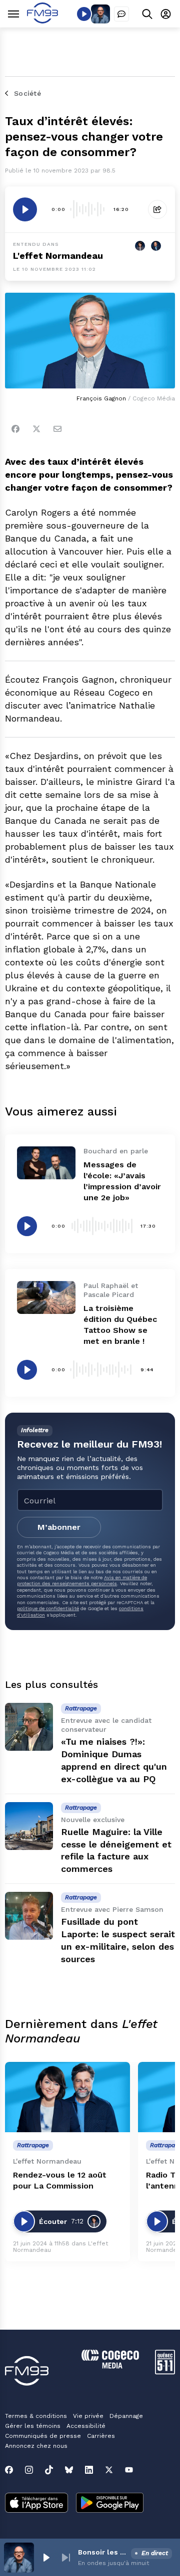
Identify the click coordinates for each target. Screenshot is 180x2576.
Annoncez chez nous (36, 2446)
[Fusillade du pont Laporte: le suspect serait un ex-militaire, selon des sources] (29, 1916)
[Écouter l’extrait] (25, 209)
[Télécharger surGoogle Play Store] (110, 2504)
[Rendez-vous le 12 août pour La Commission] (67, 2097)
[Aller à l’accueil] (42, 21)
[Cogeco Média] (110, 2366)
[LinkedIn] (89, 2470)
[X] (109, 2470)
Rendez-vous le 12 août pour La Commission (60, 2180)
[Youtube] (129, 2470)
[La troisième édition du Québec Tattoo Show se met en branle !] (46, 1297)
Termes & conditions (36, 2416)
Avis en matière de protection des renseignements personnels (82, 1580)
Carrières (101, 2436)
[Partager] (157, 209)
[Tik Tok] (49, 2470)
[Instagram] (29, 2470)
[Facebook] (15, 429)
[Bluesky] (69, 2470)
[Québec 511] (165, 2372)
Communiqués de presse (43, 2436)
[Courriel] (57, 429)
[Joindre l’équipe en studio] (121, 14)
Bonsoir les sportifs (102, 2552)
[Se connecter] (166, 14)
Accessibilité (86, 2426)
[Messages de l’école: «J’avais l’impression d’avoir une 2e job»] (46, 1163)
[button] (46, 2558)
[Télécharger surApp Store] (36, 2504)
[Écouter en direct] (84, 14)
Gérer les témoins (33, 2426)
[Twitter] (36, 429)
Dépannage (126, 2416)
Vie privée (88, 2416)
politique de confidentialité (48, 1608)
